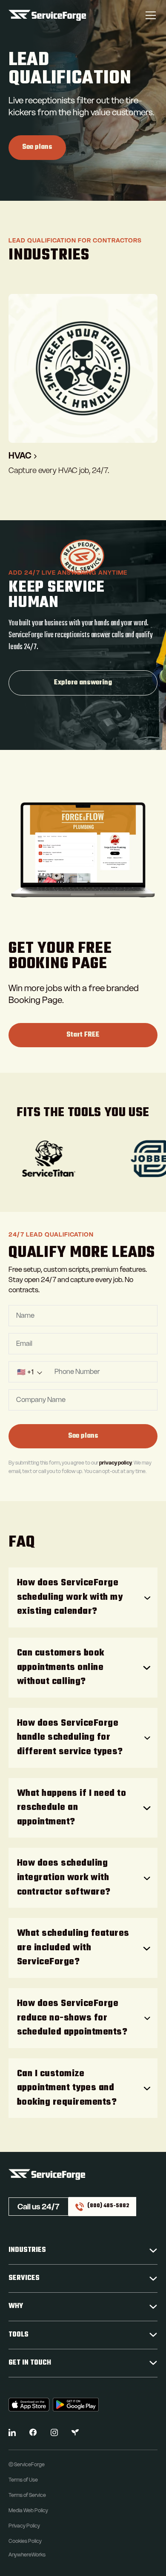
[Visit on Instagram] (54, 2432)
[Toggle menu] (151, 15)
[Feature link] (83, 385)
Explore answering (83, 683)
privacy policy (116, 1463)
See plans (37, 147)
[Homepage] (47, 15)
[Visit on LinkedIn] (12, 2432)
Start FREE (83, 1035)
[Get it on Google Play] (76, 2405)
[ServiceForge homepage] (83, 2174)
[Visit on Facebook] (33, 2432)
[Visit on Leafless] (75, 2432)
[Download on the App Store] (29, 2405)
